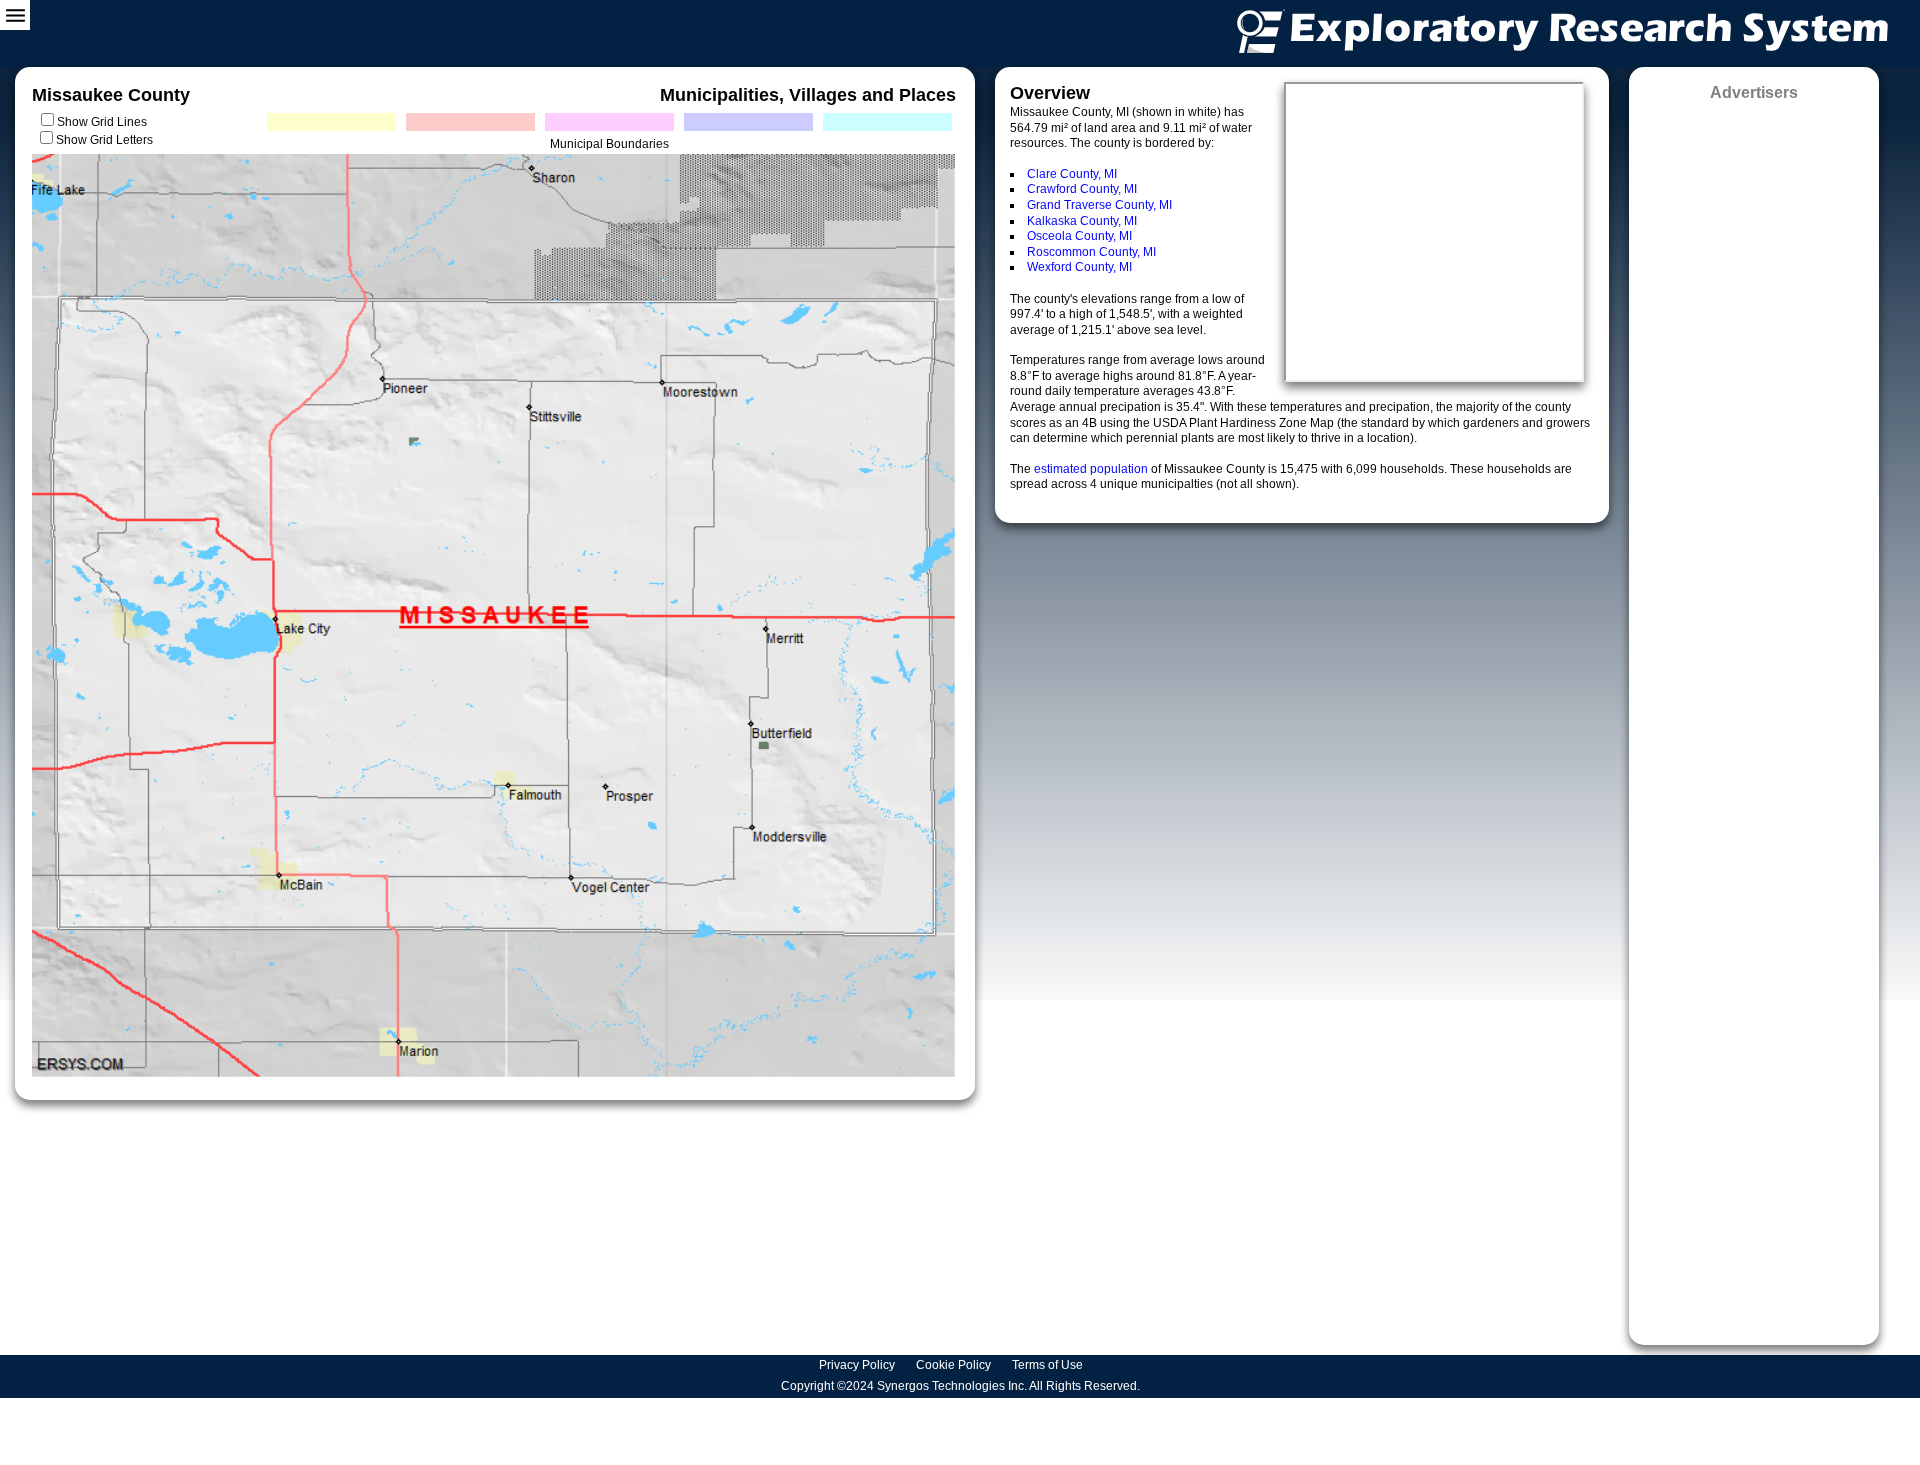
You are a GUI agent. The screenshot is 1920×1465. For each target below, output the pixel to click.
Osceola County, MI (1079, 236)
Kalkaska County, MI (1082, 221)
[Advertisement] (1754, 716)
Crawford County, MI (1082, 189)
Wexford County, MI (1079, 267)
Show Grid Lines (105, 122)
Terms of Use (1049, 1365)
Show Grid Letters (104, 140)
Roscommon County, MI (1091, 252)
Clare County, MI (1072, 174)
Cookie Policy (955, 1365)
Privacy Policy (858, 1365)
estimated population (1092, 469)
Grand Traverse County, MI (1099, 205)
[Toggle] (15, 15)
